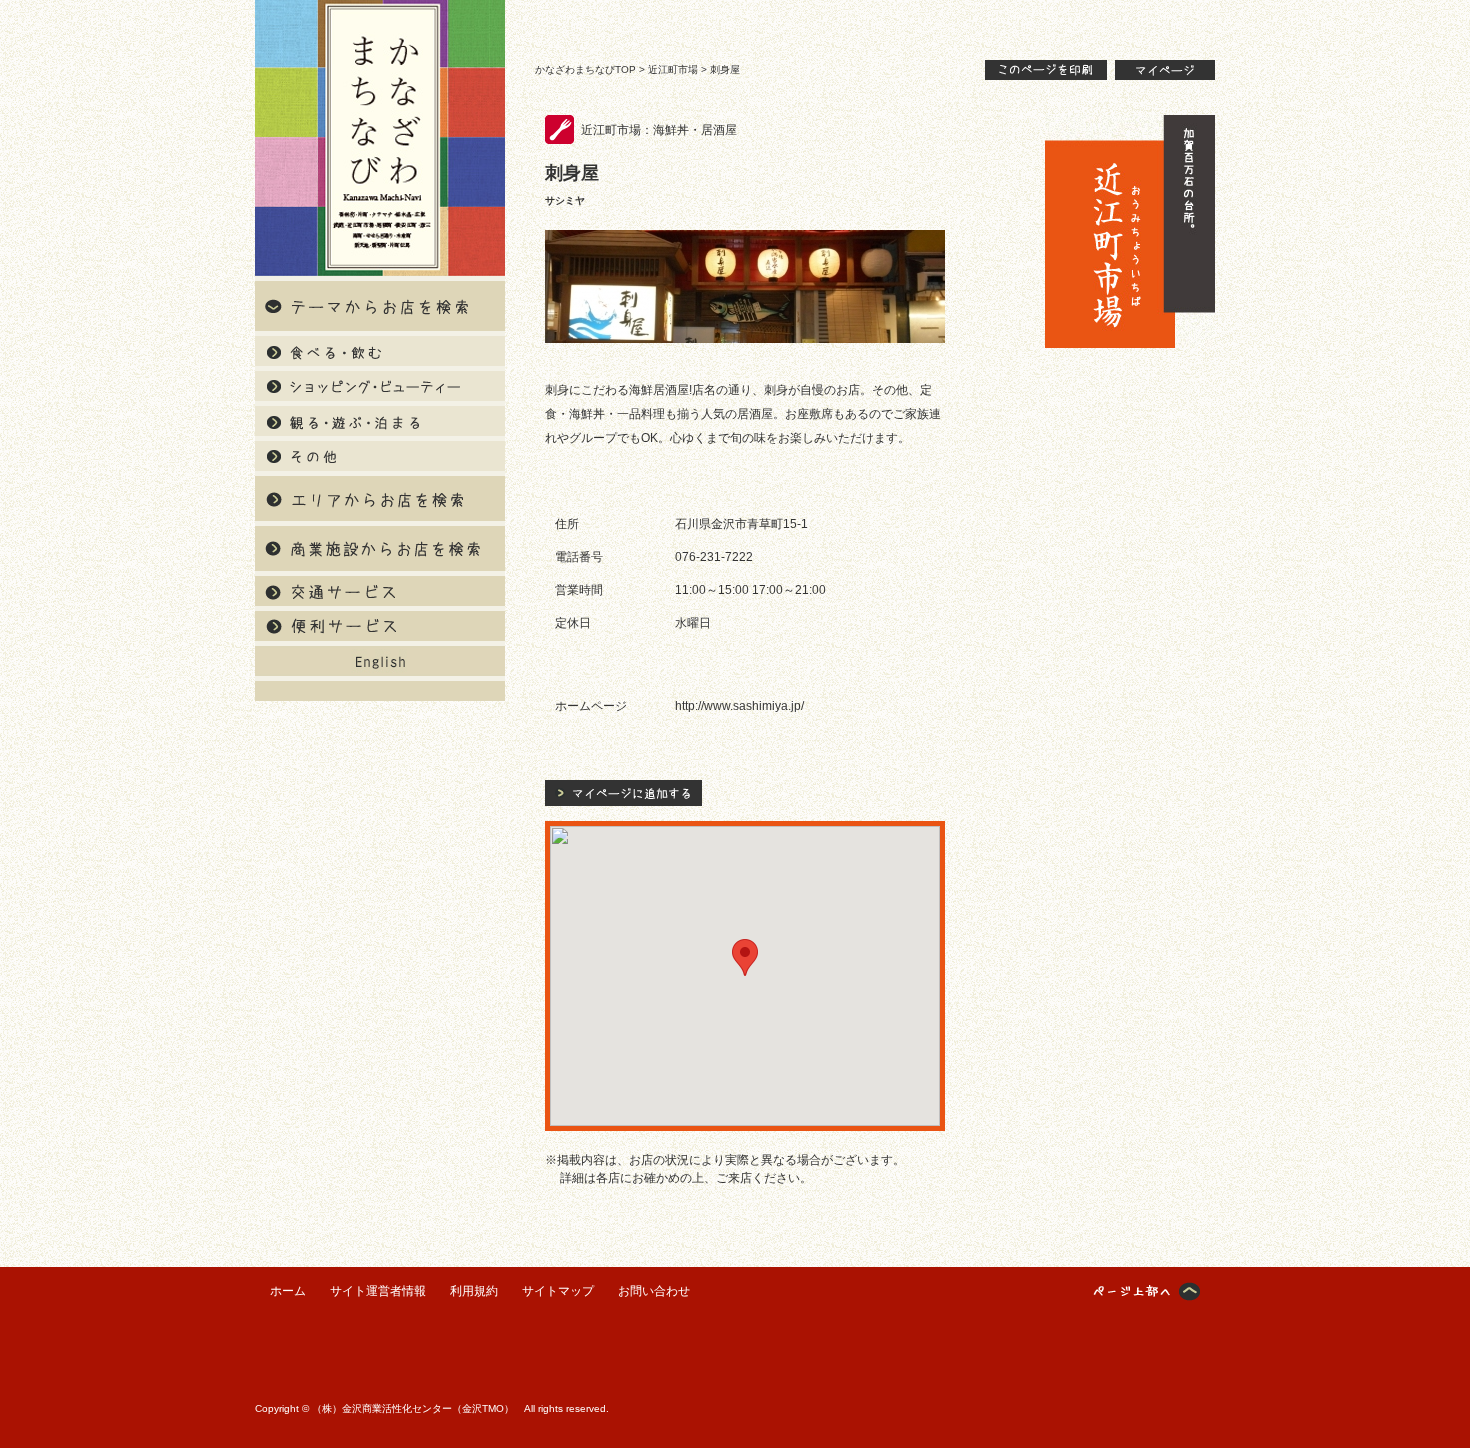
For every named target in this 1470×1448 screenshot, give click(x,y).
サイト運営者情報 (378, 1291)
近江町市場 (673, 69)
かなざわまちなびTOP (585, 69)
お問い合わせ (654, 1291)
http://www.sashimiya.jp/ (739, 706)
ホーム (288, 1291)
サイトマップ (558, 1291)
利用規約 (474, 1291)
